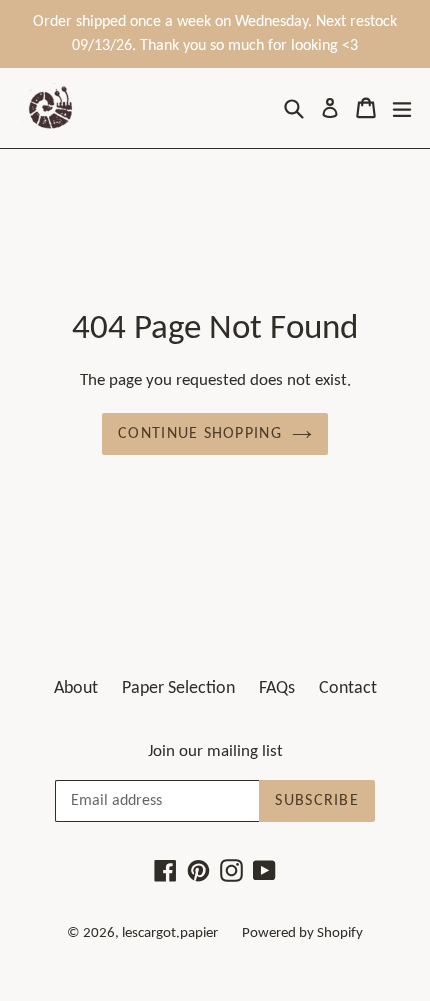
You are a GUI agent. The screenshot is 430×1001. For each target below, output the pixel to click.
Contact (348, 688)
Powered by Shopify (302, 933)
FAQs (277, 688)
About (76, 688)
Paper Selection (178, 688)
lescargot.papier (170, 933)
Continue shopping (200, 434)
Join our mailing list (215, 751)
